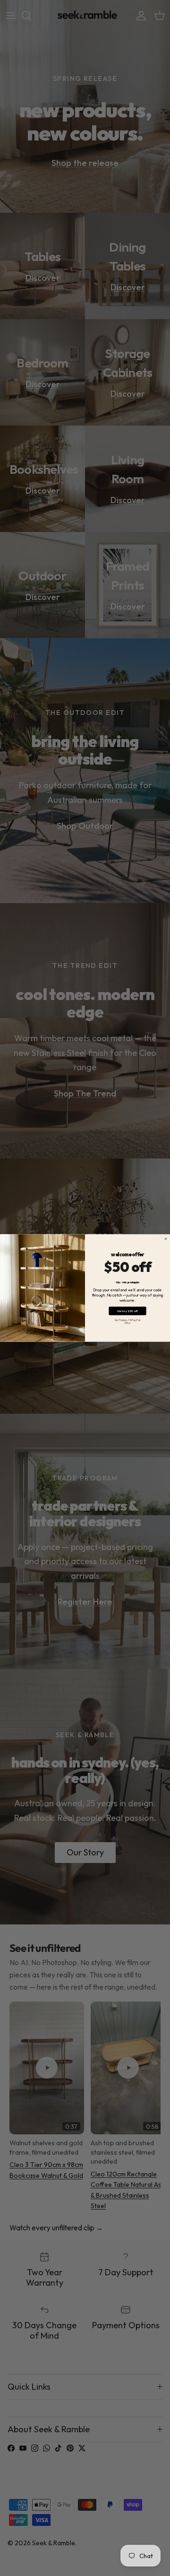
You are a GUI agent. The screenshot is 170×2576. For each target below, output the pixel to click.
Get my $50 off (127, 1311)
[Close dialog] (166, 1239)
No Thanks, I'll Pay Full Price (127, 1321)
